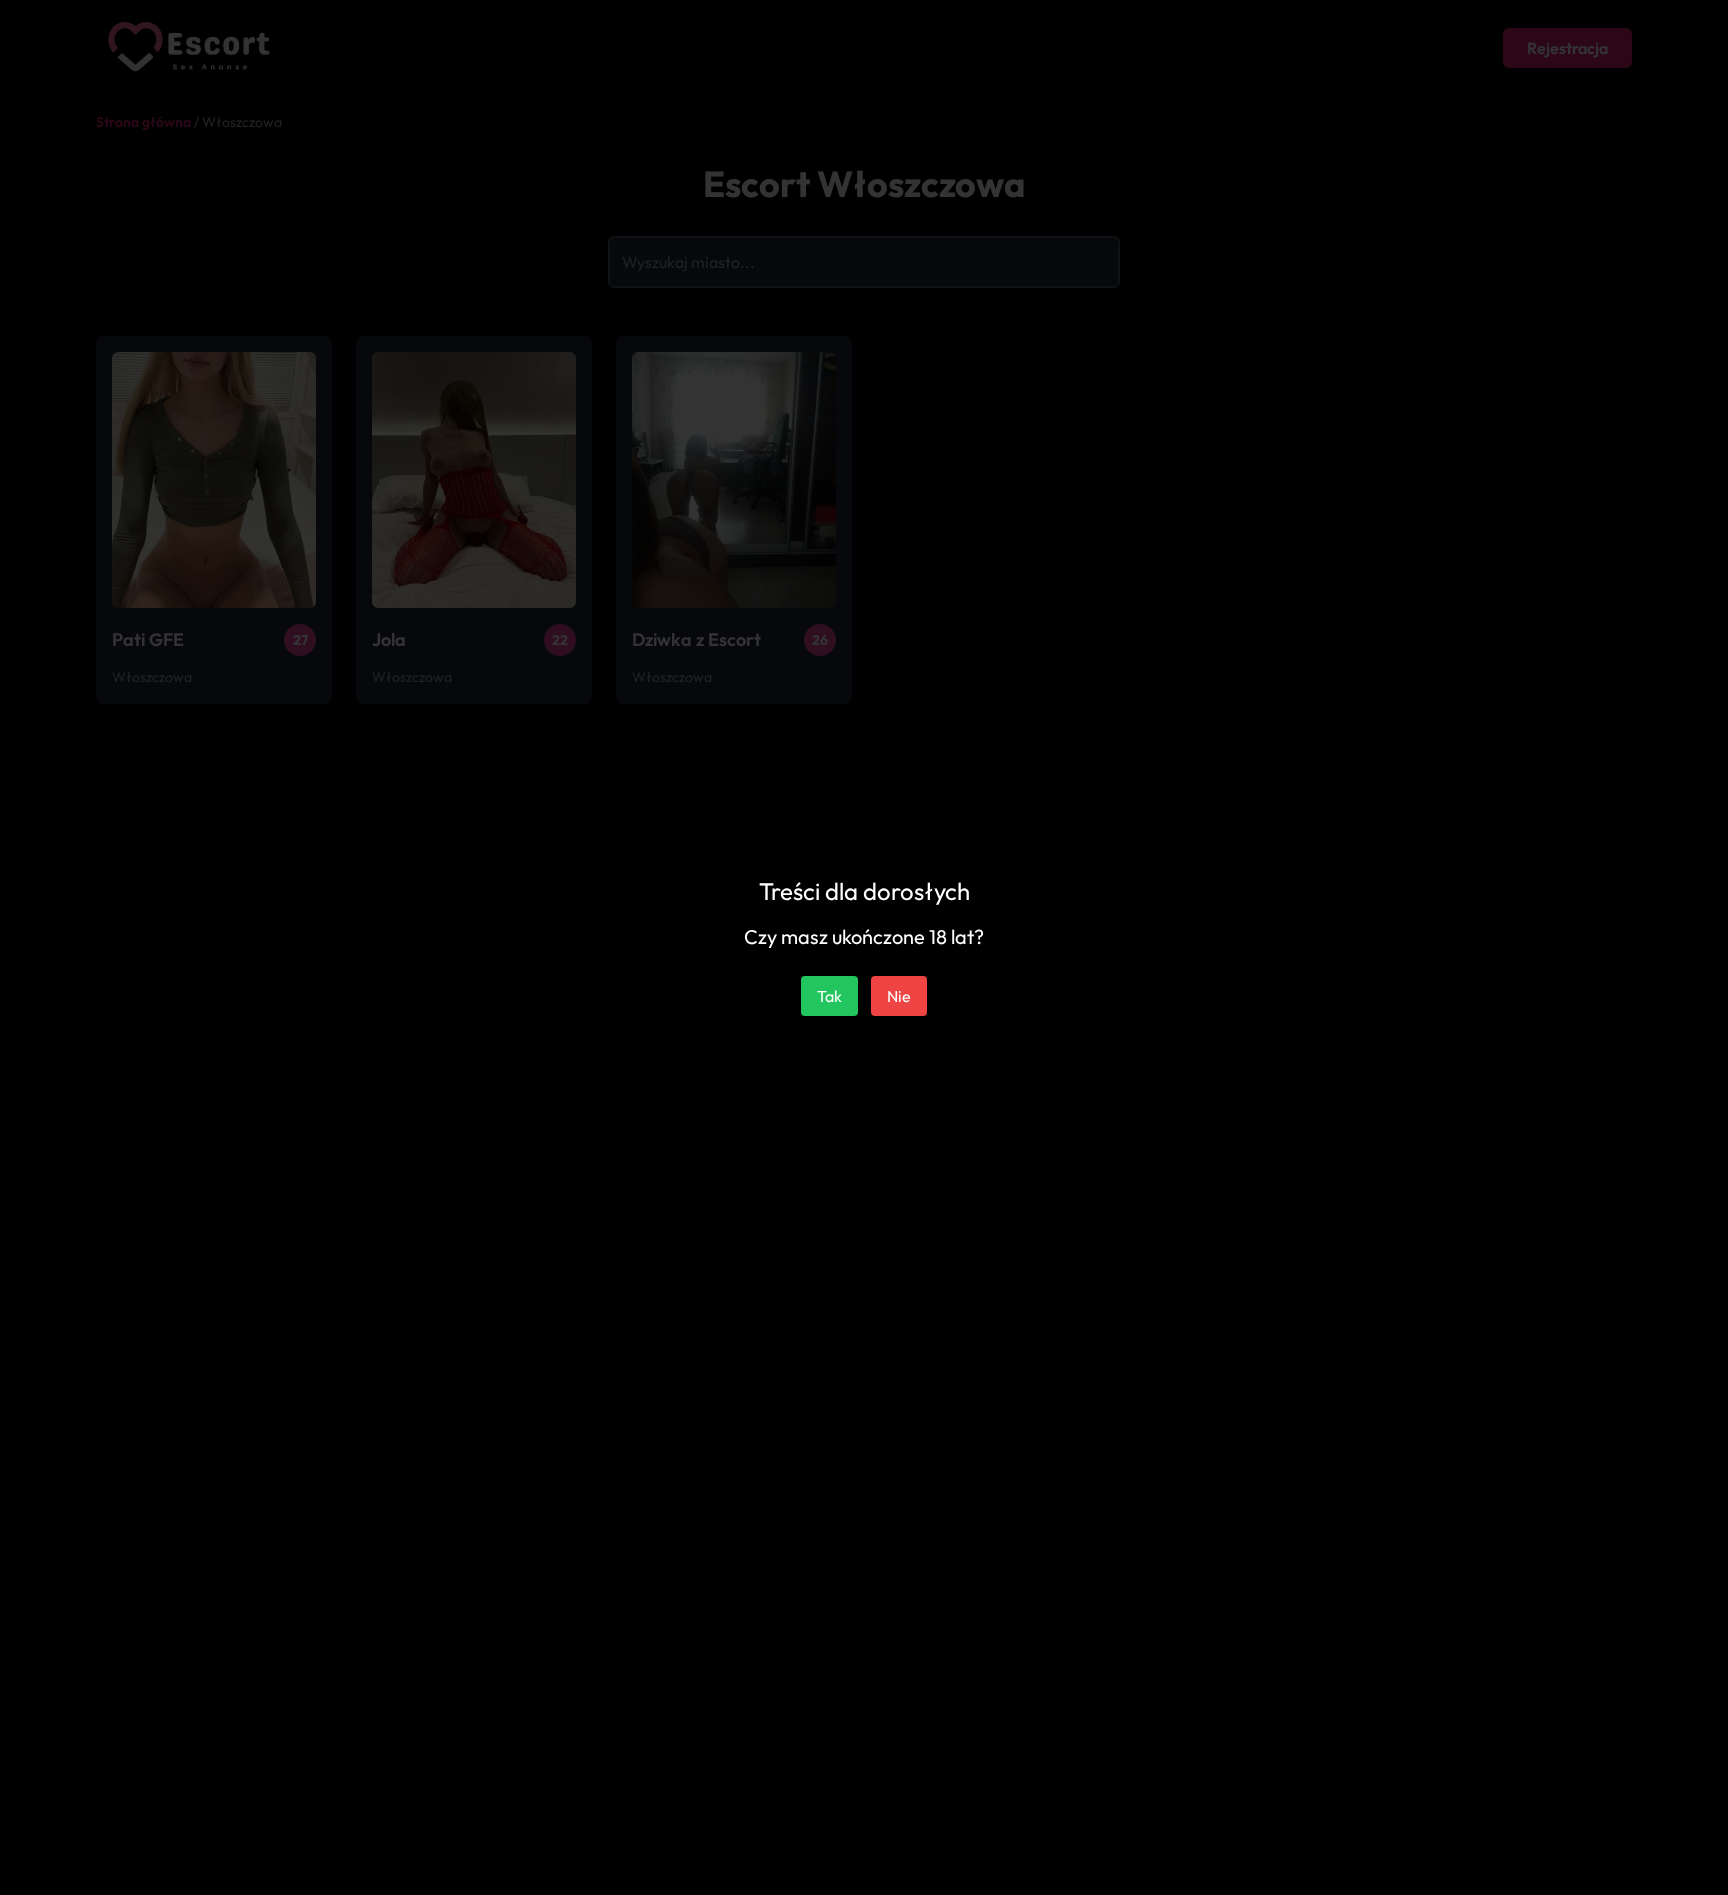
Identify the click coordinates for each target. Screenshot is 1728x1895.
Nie (899, 996)
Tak (829, 996)
